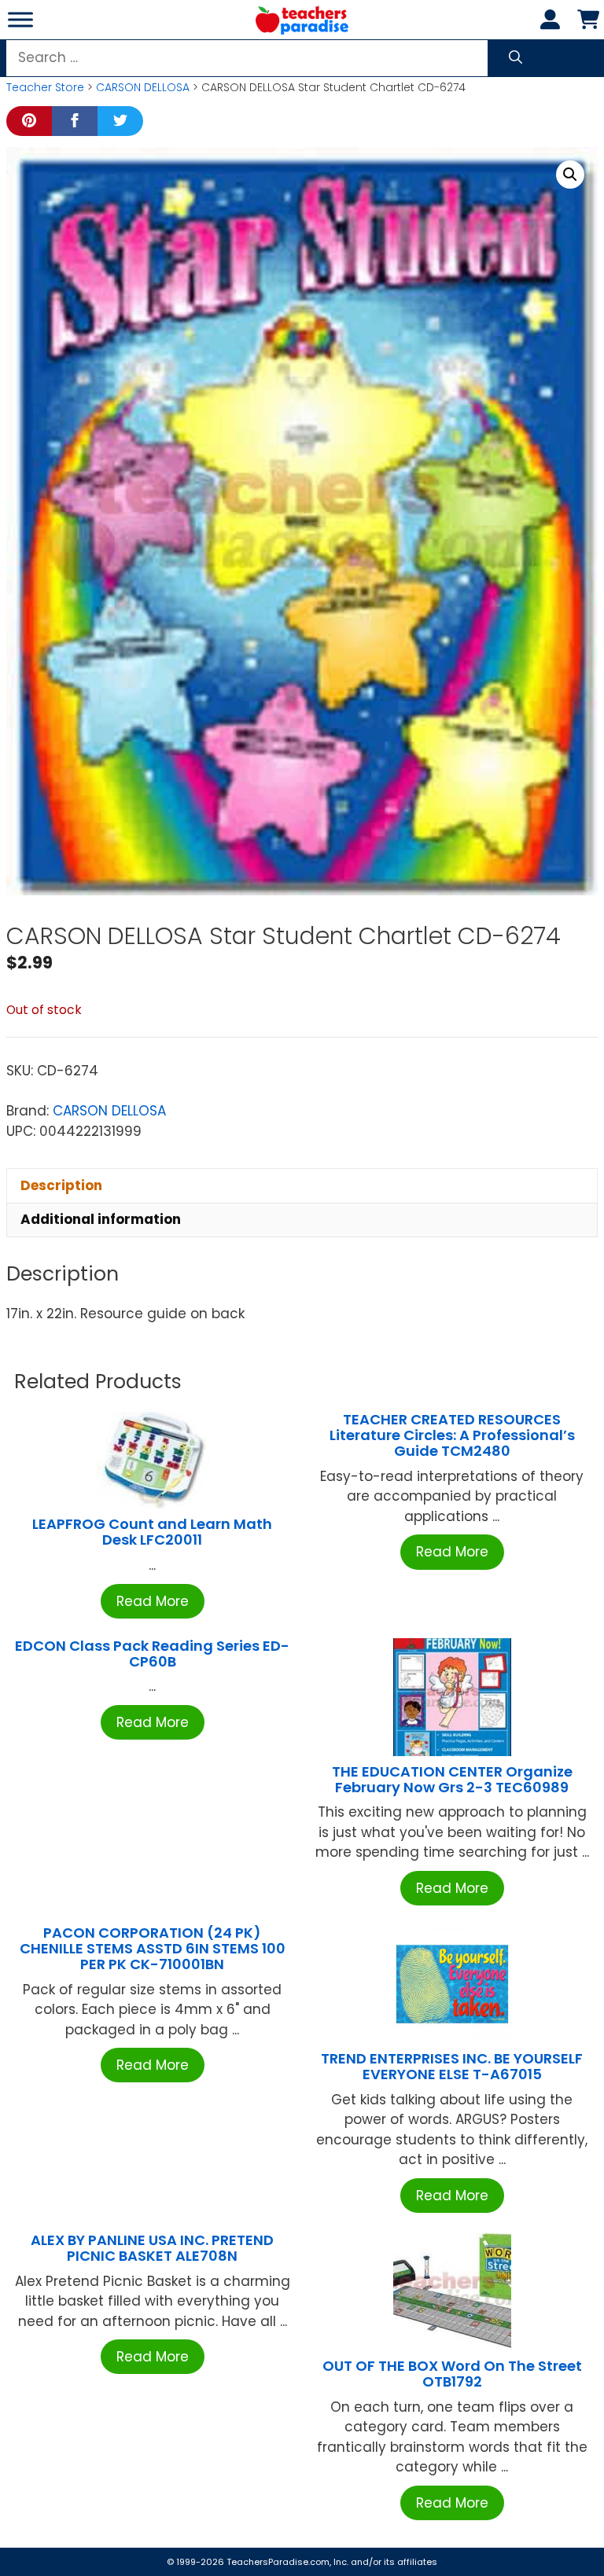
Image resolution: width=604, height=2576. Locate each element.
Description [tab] (61, 1185)
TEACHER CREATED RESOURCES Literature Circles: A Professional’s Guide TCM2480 (452, 1435)
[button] (570, 175)
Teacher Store (45, 87)
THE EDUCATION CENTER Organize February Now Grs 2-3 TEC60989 (452, 1779)
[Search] (516, 58)
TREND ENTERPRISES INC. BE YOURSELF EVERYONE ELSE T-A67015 (452, 2066)
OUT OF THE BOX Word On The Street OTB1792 (452, 2374)
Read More (153, 1601)
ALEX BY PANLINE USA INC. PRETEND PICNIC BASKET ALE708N (152, 2248)
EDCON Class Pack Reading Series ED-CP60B (152, 1654)
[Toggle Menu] (20, 19)
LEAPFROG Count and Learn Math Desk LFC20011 (152, 1532)
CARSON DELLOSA (143, 87)
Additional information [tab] (101, 1219)
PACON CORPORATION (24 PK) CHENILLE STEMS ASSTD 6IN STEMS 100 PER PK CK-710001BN (153, 1948)
